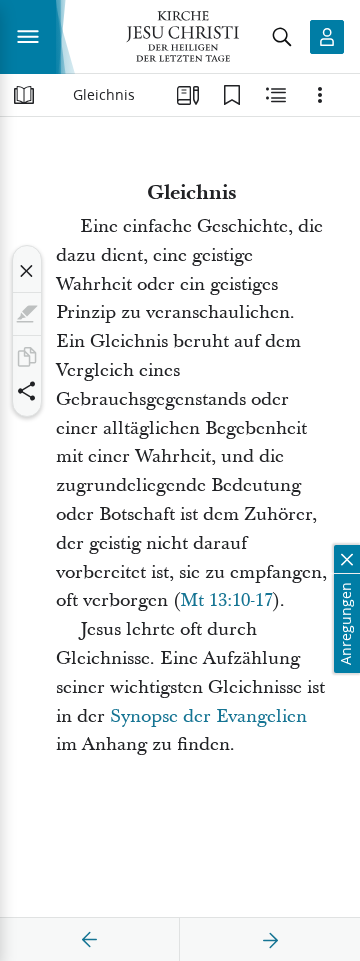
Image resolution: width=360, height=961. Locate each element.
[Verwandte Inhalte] (276, 95)
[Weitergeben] (27, 391)
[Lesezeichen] (232, 95)
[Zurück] (90, 940)
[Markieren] (27, 314)
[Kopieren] (27, 357)
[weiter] (270, 940)
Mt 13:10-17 (226, 600)
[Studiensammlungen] (188, 95)
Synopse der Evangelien (208, 716)
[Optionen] (320, 95)
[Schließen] (27, 271)
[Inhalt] (24, 95)
